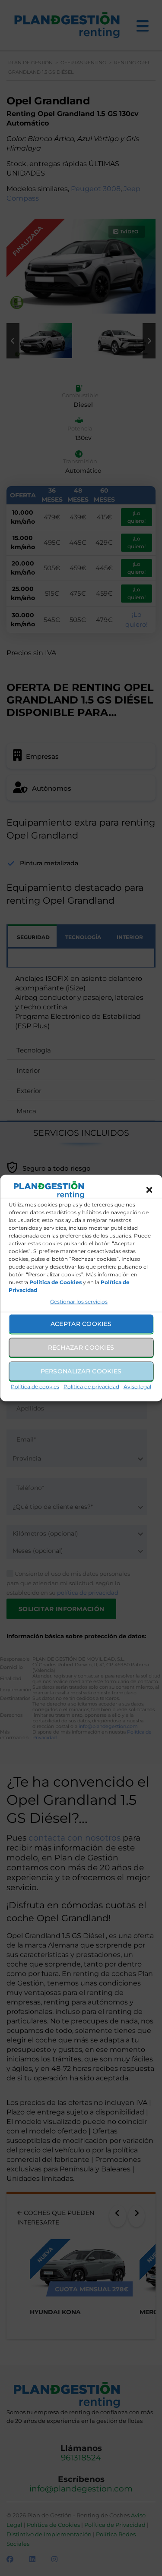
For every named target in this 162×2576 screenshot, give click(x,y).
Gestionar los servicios (79, 1301)
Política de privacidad (91, 1386)
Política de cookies (35, 1386)
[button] (149, 1190)
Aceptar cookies (81, 1324)
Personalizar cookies (81, 1371)
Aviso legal (137, 1386)
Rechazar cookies (81, 1348)
